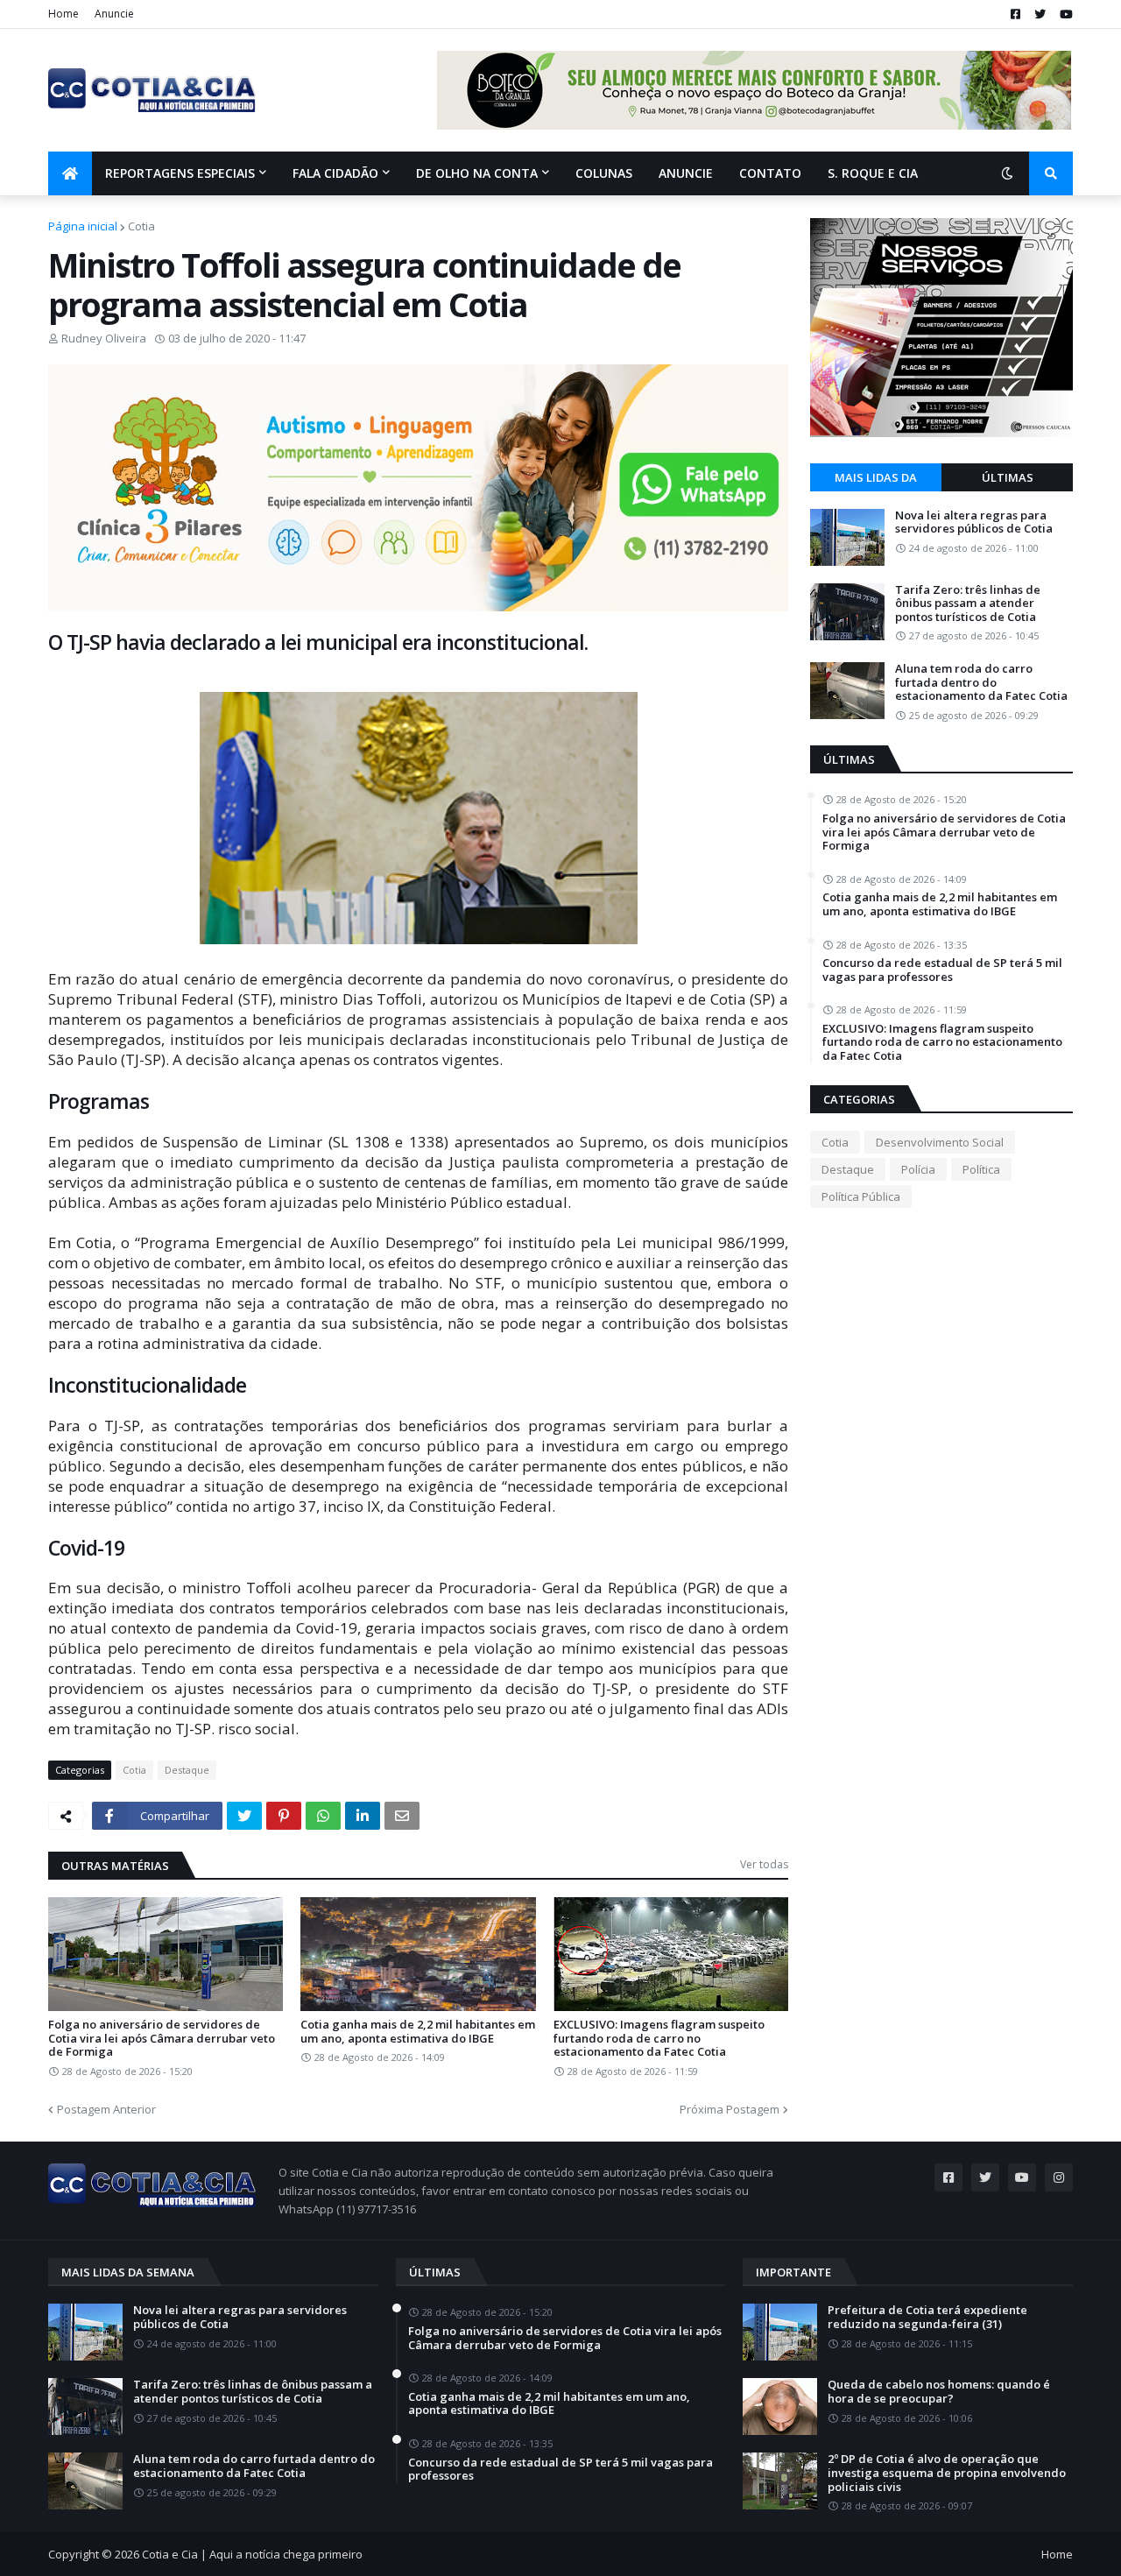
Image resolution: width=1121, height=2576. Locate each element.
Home (63, 14)
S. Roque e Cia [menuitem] (873, 173)
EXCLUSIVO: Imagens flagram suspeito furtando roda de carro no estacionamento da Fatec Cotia (659, 2039)
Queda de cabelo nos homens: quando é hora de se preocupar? (939, 2392)
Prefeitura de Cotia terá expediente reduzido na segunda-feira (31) (927, 2317)
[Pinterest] (284, 1816)
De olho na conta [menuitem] (477, 173)
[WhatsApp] (323, 1816)
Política (981, 1169)
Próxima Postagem (730, 2109)
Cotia (141, 226)
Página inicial (83, 226)
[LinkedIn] (363, 1816)
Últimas (1008, 477)
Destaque (187, 1770)
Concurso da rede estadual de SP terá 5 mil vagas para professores (942, 970)
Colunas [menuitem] (604, 173)
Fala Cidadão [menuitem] (335, 173)
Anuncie (114, 14)
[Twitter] (244, 1816)
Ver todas (764, 1864)
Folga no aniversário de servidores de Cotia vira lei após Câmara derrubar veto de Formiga (162, 2039)
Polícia (918, 1169)
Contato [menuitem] (770, 173)
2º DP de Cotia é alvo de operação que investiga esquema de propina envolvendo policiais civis (947, 2473)
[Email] (402, 1816)
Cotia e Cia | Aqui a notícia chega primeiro (252, 2554)
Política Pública (861, 1196)
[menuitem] (70, 173)
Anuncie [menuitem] (686, 173)
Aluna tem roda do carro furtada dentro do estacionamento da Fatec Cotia (981, 683)
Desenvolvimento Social (940, 1142)
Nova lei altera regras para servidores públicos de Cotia (974, 522)
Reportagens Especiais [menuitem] (180, 173)
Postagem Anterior (106, 2109)
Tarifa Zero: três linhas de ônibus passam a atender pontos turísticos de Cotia (968, 604)
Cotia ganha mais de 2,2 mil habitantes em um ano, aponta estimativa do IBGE (418, 2032)
